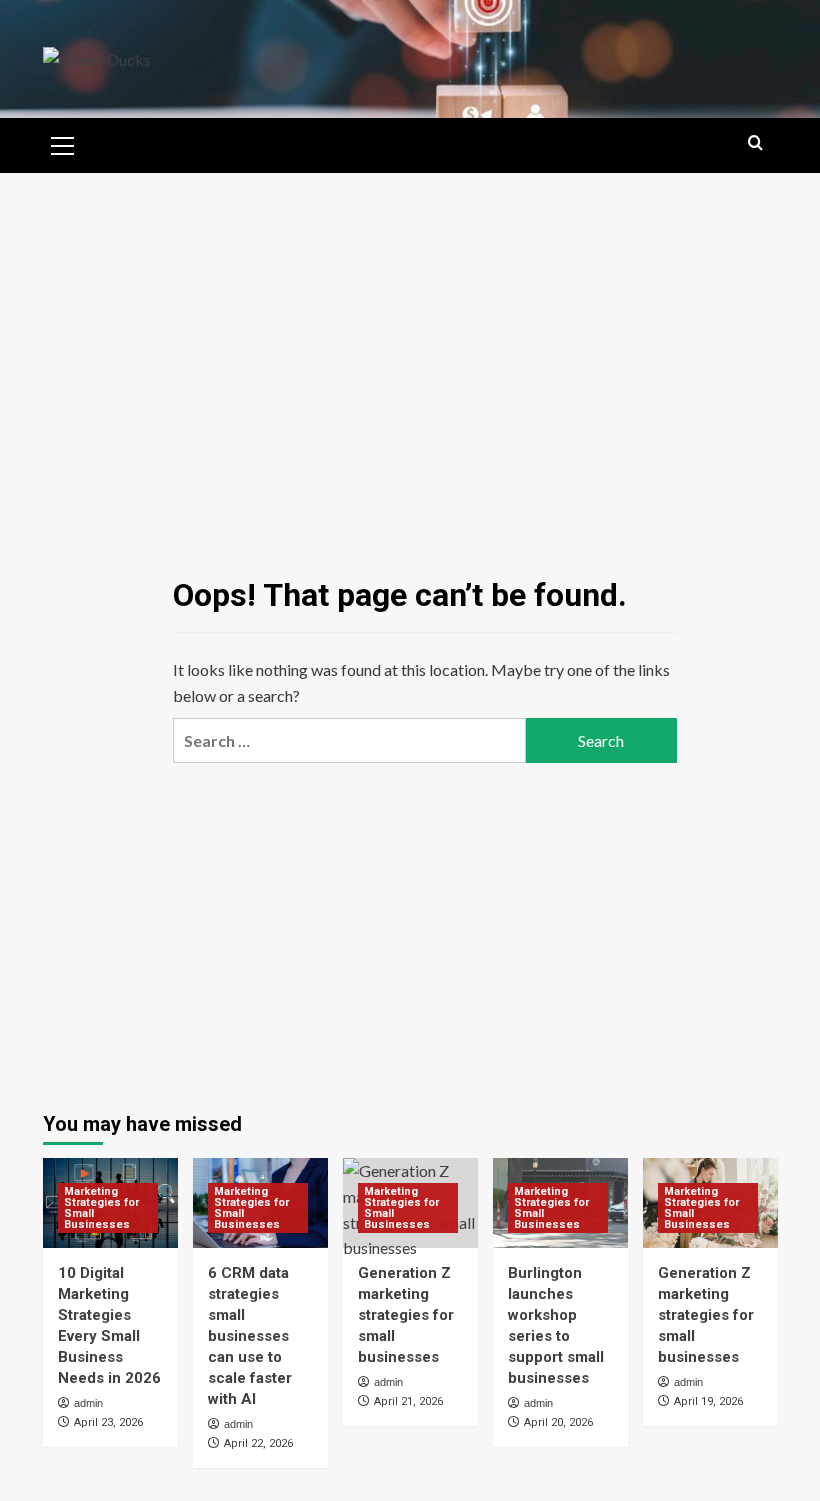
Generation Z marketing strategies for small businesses (406, 1315)
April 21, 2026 (408, 1401)
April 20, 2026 (558, 1422)
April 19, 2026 (708, 1401)
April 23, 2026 (108, 1422)
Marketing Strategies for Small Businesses (101, 1208)
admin (88, 1403)
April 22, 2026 (258, 1443)
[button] (63, 143)
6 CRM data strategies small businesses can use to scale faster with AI (250, 1336)
